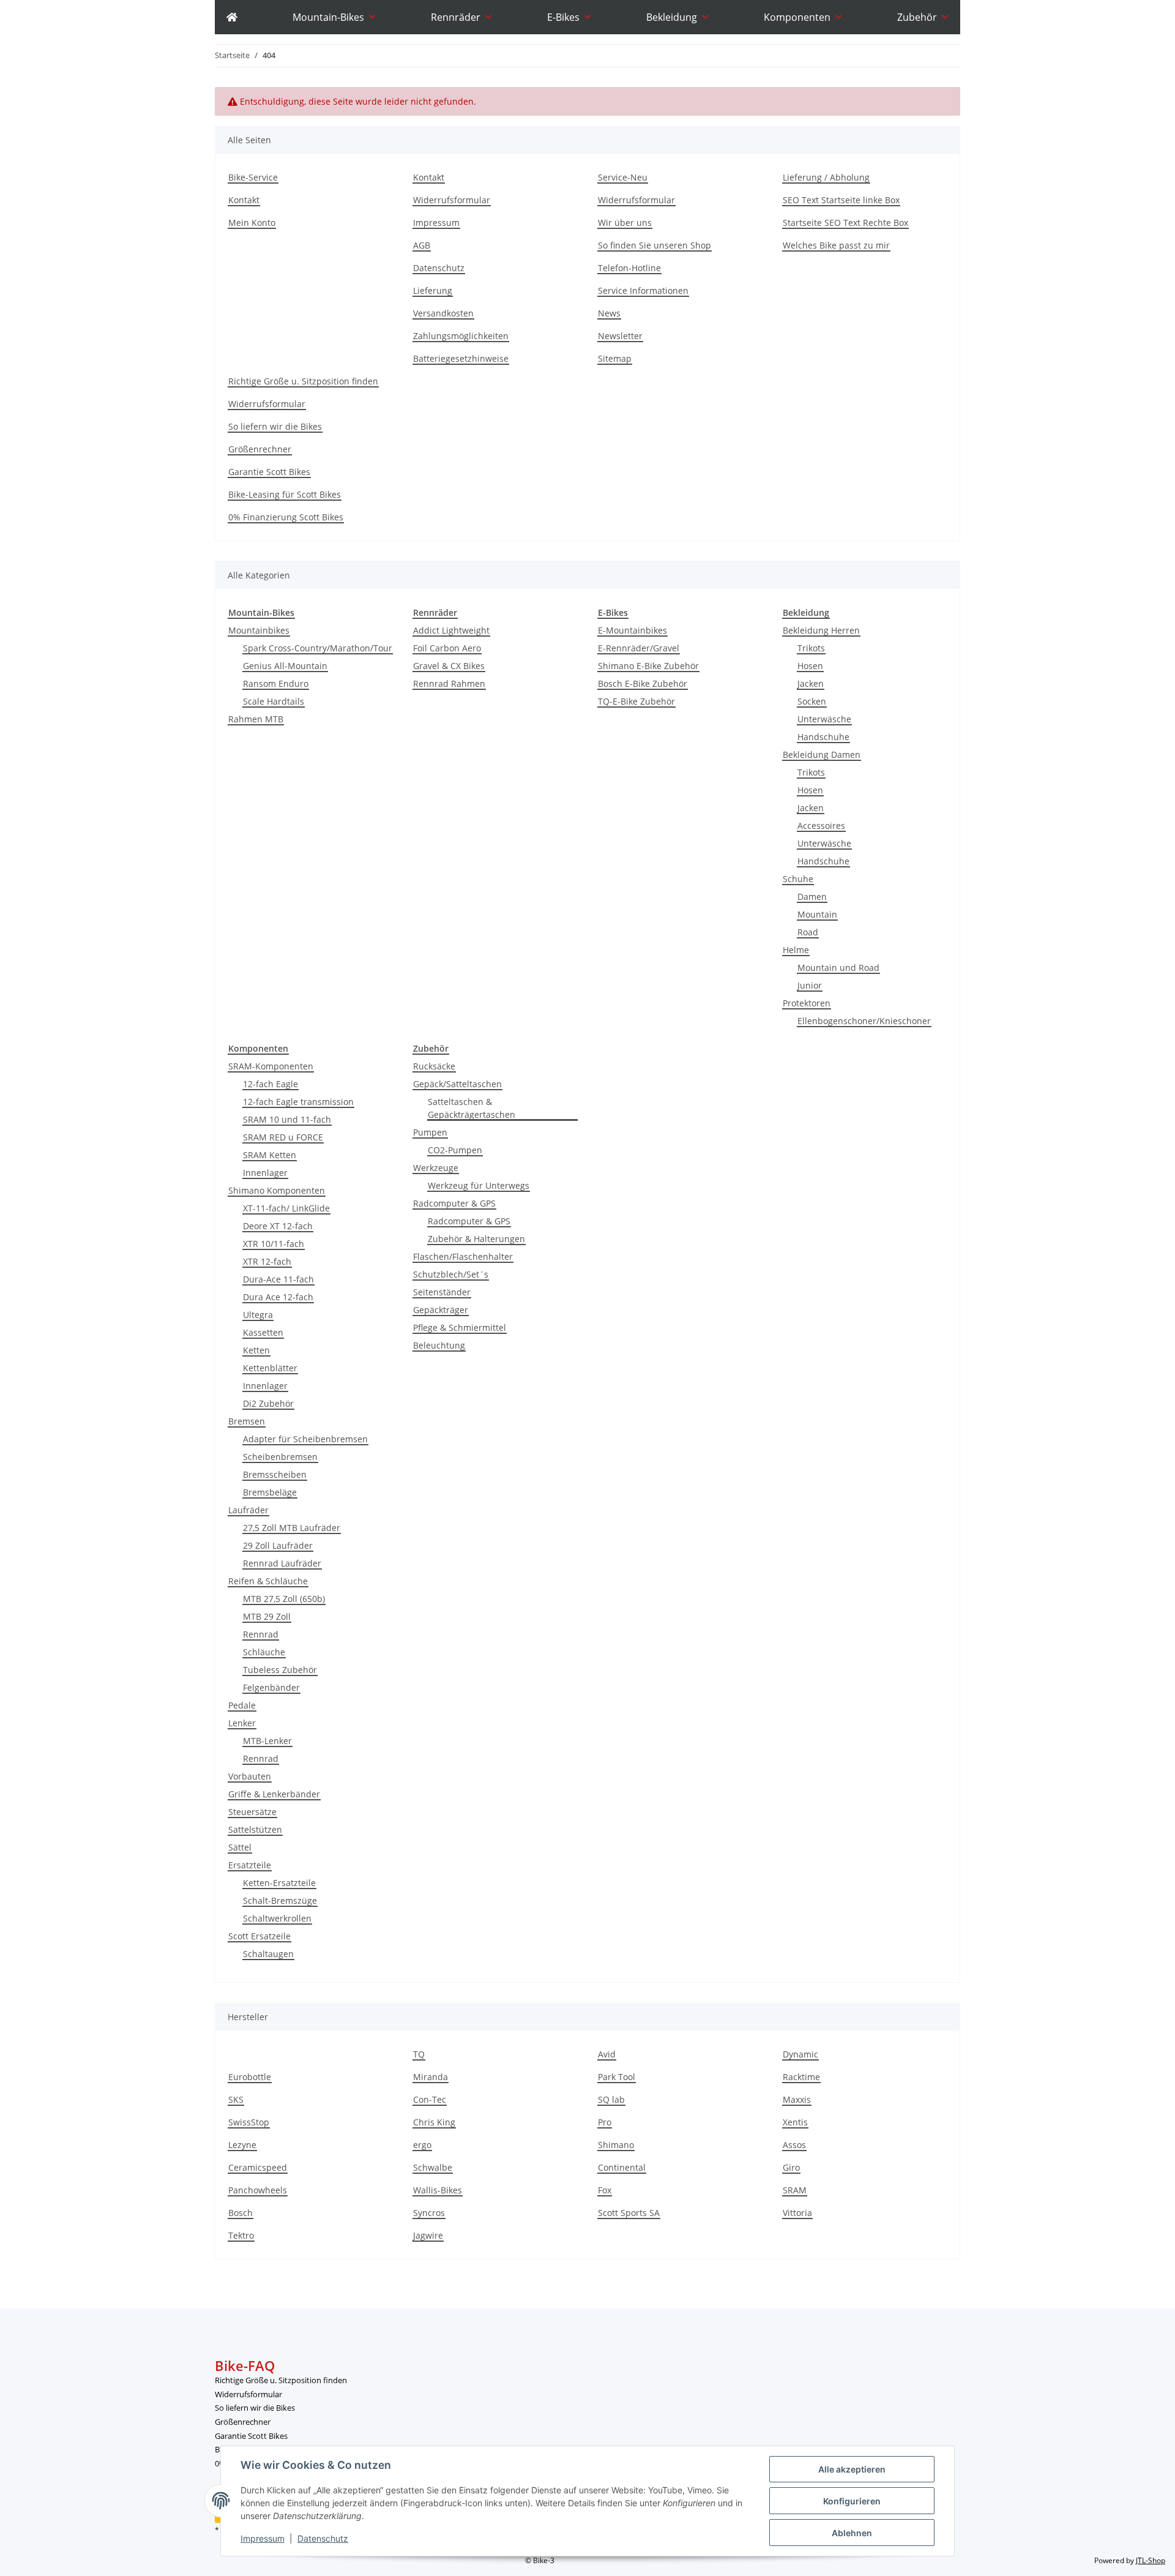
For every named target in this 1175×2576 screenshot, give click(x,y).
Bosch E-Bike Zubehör (643, 683)
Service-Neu (623, 177)
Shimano (616, 2145)
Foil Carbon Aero (447, 648)
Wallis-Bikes (438, 2190)
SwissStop (249, 2122)
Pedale (242, 1705)
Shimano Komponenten (277, 1190)
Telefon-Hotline (629, 268)
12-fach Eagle (270, 1084)
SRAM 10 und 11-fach (287, 1119)
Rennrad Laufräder (282, 1563)
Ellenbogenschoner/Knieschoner (864, 1021)
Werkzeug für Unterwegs (479, 1185)
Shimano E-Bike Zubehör (648, 666)
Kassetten (263, 1332)
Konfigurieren (852, 2501)
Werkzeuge (436, 1168)
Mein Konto (252, 223)
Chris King (434, 2122)
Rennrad (261, 1634)
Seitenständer (442, 1292)
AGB (422, 245)
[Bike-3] (232, 17)
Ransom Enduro (276, 683)
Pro (605, 2122)
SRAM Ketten (270, 1155)
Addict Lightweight (451, 630)
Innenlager (265, 1173)
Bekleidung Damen (822, 754)
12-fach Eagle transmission (298, 1102)
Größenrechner (260, 449)
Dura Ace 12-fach (278, 1297)
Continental (622, 2167)
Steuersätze (252, 1812)
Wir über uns (625, 223)
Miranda (431, 2077)
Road (808, 932)
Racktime (801, 2077)
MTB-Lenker (267, 1741)
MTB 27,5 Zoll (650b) (284, 1599)
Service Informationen (643, 290)
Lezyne (242, 2145)
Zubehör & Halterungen (476, 1239)
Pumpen (430, 1132)
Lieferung (433, 290)
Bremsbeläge (270, 1492)
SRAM (795, 2190)
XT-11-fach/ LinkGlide (286, 1208)
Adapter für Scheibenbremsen (305, 1439)
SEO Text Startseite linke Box (841, 200)
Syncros (429, 2213)
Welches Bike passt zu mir (836, 245)
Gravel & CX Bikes (449, 666)
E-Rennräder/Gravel (639, 648)
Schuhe (798, 879)
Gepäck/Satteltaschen (457, 1084)
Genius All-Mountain (285, 666)
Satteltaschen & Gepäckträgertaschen (472, 1108)
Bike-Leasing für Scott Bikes (285, 494)
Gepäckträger (441, 1310)
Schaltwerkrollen (277, 1918)
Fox (605, 2190)
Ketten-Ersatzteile (279, 1883)
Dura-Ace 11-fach (278, 1279)
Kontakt (244, 200)
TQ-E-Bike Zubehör (636, 701)
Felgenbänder (271, 1687)
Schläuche (264, 1652)
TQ (419, 2054)
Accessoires (821, 826)
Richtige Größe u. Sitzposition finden (303, 381)
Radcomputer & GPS (454, 1203)
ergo (422, 2145)
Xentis (795, 2122)
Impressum (263, 2538)
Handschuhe (823, 737)
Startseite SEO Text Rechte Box (845, 223)
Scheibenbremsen (280, 1457)
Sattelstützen (255, 1829)
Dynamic (800, 2054)
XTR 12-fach (267, 1261)
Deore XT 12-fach (278, 1226)
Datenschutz (323, 2538)
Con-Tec (430, 2099)
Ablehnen (852, 2533)
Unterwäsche (824, 719)
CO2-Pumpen (455, 1150)
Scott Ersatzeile (259, 1936)
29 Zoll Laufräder (278, 1545)
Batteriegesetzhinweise (461, 358)
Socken (812, 701)
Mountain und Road (838, 968)
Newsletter (620, 336)
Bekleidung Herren (821, 630)
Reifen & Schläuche (268, 1581)
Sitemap (615, 358)
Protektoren (807, 1003)
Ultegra (258, 1315)
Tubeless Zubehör (280, 1670)
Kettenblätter (270, 1368)
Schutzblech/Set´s (451, 1274)
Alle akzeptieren (852, 2469)
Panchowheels (258, 2190)
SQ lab (611, 2099)
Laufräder (248, 1510)
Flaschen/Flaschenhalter (463, 1256)
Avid (607, 2054)
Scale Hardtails (274, 701)
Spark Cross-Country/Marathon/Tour (318, 648)
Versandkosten (443, 313)
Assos (794, 2145)
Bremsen (247, 1421)
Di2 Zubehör (268, 1403)
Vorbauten (250, 1776)
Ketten (256, 1350)
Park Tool (617, 2077)
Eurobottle (250, 2077)
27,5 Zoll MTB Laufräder (292, 1528)
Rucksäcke (434, 1066)
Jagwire (428, 2235)
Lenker (242, 1723)
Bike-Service (253, 177)
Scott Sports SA (629, 2213)
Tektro (241, 2235)
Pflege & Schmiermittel (460, 1327)
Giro (791, 2167)
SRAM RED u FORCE (283, 1137)
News (609, 313)
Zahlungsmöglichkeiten (461, 336)
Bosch (241, 2213)
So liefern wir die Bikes (275, 426)
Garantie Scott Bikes (269, 472)
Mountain (817, 914)
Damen (812, 897)
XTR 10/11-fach (274, 1244)
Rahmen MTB (256, 719)
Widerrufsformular (452, 200)
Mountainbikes (259, 630)
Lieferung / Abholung (826, 177)
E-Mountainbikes (632, 630)
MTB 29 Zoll (267, 1616)
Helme (796, 950)
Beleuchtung (439, 1345)
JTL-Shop (1151, 2560)
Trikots (811, 648)
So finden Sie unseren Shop (655, 245)
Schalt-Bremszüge (280, 1900)
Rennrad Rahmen (449, 683)
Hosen (810, 666)
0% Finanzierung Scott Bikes (286, 517)
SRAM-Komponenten (271, 1066)
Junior (810, 985)
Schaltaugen (268, 1954)
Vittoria (797, 2213)
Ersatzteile (250, 1865)
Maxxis (797, 2099)
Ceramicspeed (258, 2167)
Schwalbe (433, 2167)
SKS (236, 2099)
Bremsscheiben (275, 1474)
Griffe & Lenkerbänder (274, 1794)
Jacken (811, 683)
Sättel (240, 1847)
